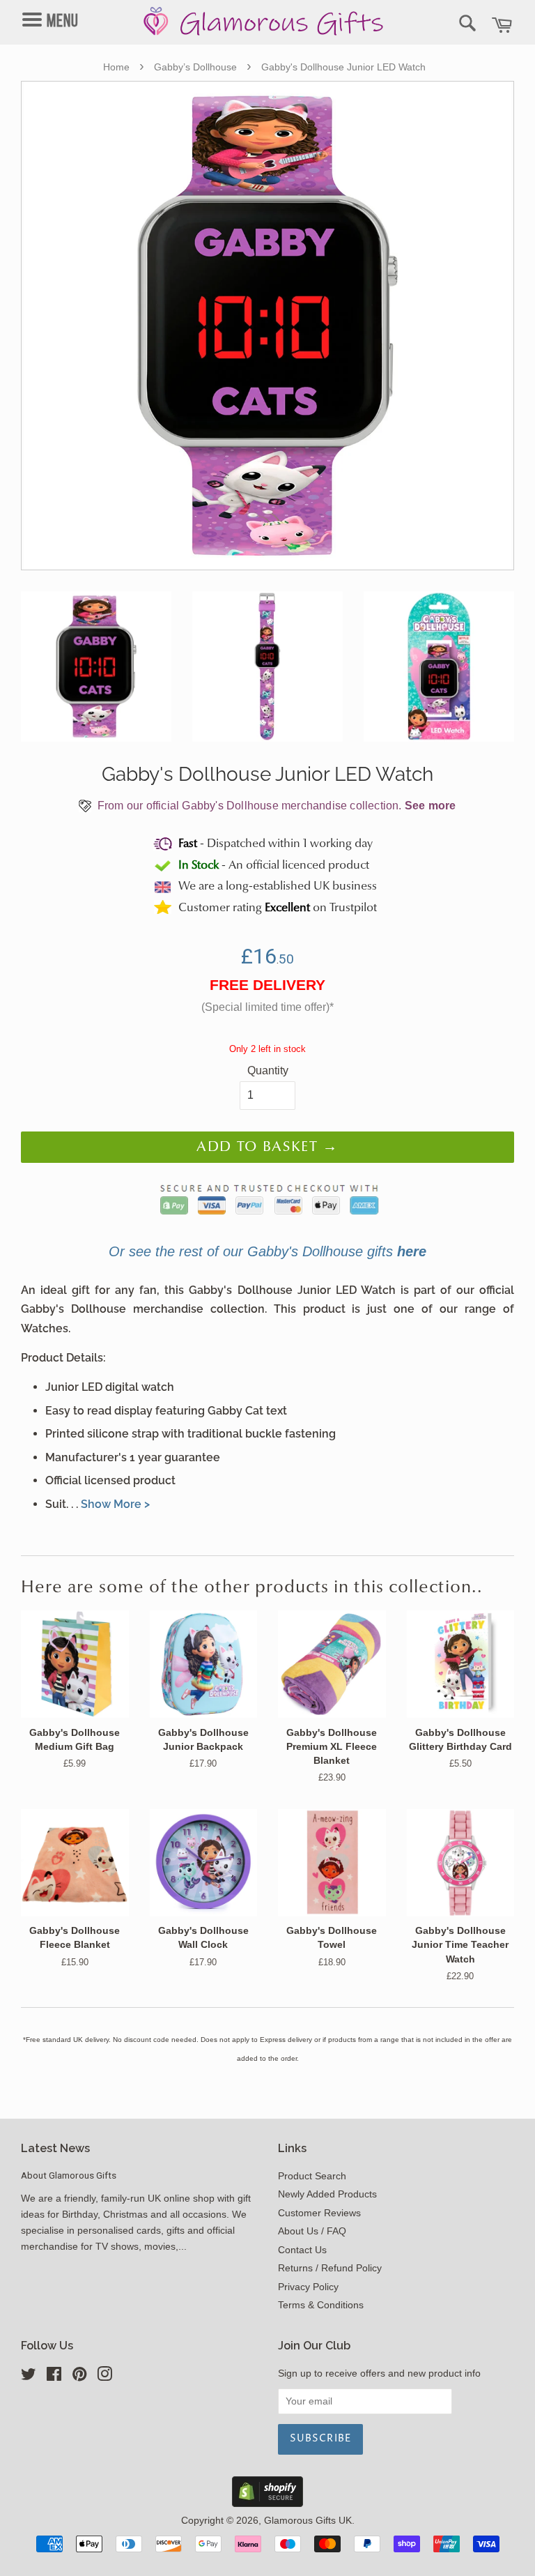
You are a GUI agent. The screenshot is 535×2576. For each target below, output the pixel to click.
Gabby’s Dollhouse (195, 67)
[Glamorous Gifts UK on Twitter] (29, 2377)
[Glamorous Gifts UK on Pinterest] (79, 2377)
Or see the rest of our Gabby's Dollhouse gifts (267, 1251)
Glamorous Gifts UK (308, 2521)
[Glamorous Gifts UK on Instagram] (104, 2377)
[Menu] (60, 8)
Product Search (312, 2176)
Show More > (115, 1504)
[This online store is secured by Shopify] (267, 2503)
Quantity (268, 1070)
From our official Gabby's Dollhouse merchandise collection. (276, 806)
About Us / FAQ (312, 2231)
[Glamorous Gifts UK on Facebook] (54, 2377)
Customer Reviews (319, 2213)
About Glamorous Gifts (69, 2175)
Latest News (55, 2148)
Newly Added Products (327, 2194)
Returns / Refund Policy (330, 2268)
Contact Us (302, 2250)
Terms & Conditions (321, 2305)
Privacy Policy (308, 2287)
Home (116, 67)
